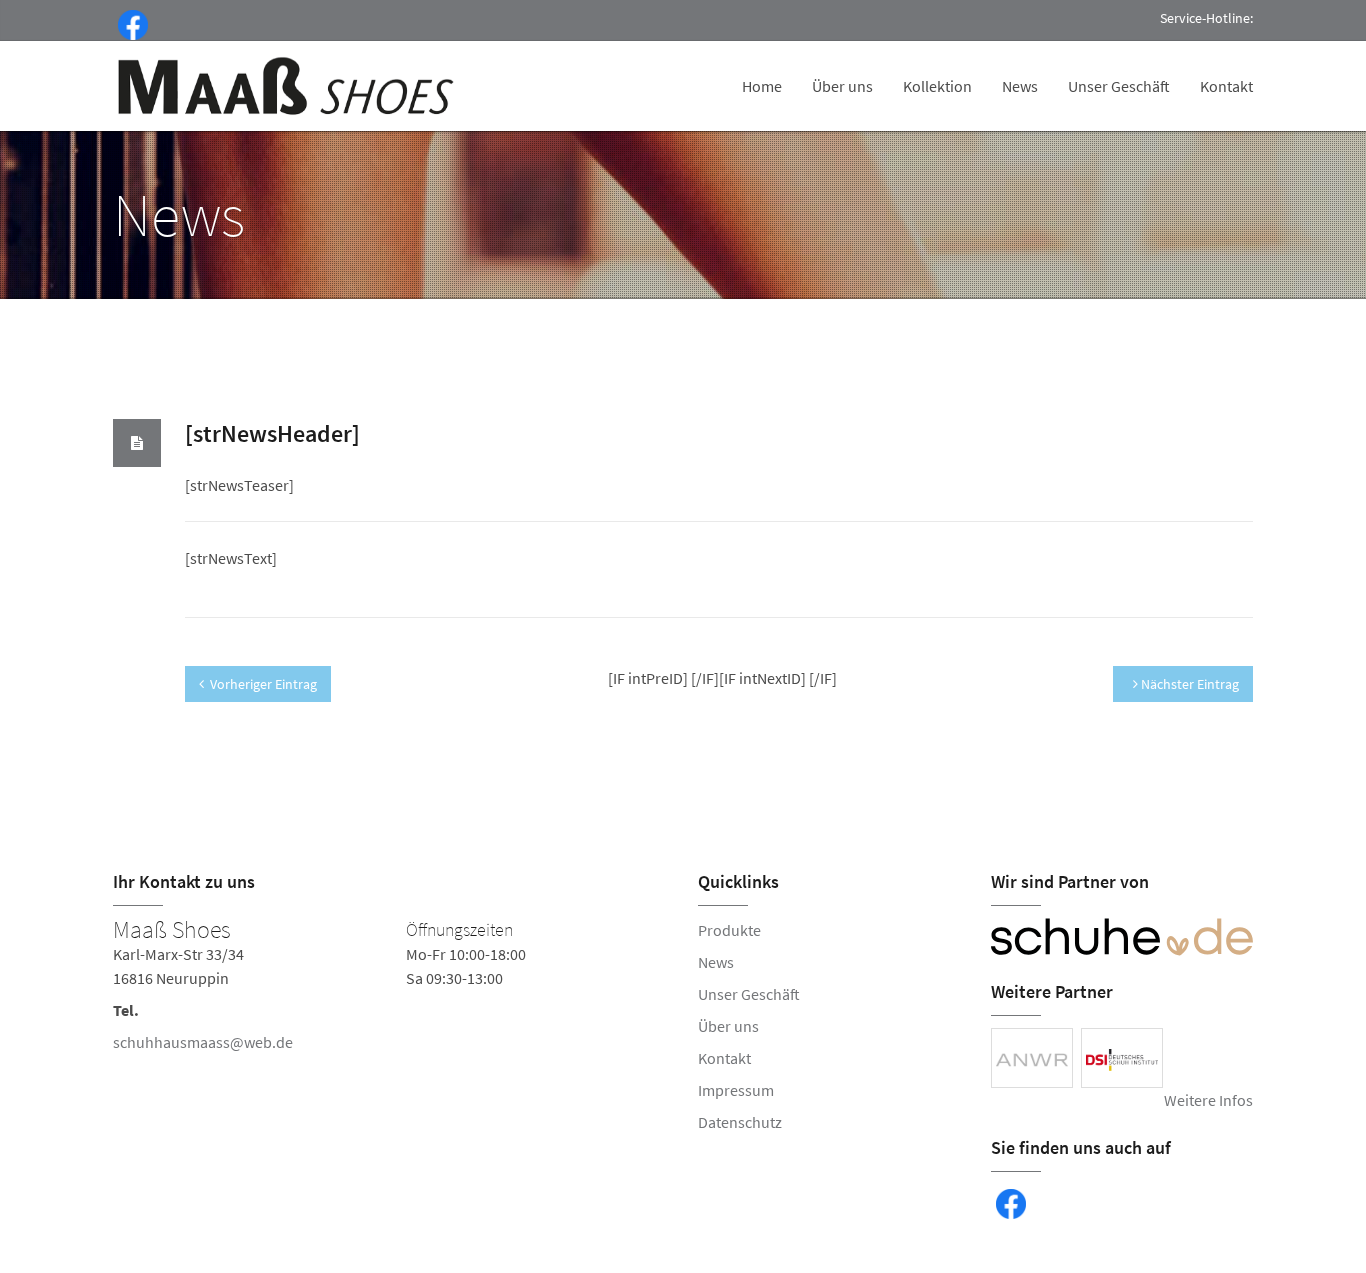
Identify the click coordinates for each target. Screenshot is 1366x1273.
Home (762, 86)
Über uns (842, 86)
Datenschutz (740, 1122)
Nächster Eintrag (1188, 684)
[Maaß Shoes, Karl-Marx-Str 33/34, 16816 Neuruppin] (390, 990)
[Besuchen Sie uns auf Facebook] (129, 23)
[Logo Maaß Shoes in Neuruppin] (288, 86)
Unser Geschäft (1119, 86)
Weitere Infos (1208, 1100)
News (1020, 86)
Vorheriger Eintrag (263, 684)
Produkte (729, 930)
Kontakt (1226, 86)
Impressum (736, 1090)
